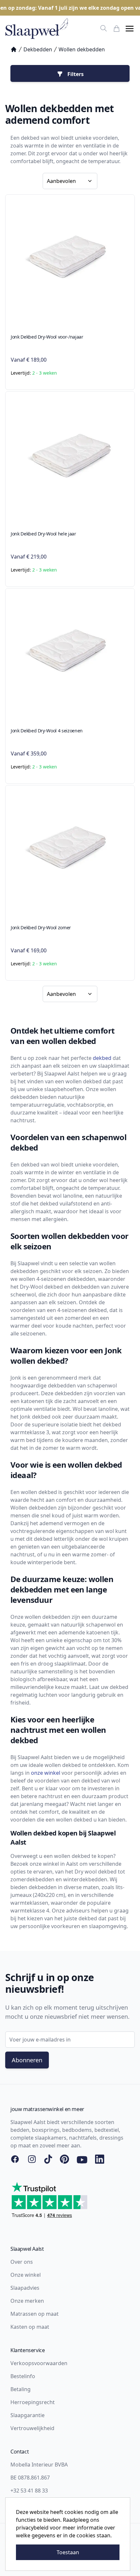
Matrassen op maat (35, 2314)
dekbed (102, 1058)
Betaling (21, 2389)
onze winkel (46, 1773)
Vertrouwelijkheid (32, 2428)
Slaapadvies (25, 2288)
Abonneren (27, 2060)
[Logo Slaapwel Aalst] (37, 29)
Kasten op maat (30, 2327)
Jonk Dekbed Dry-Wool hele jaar (43, 534)
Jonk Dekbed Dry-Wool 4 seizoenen (47, 731)
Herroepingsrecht (33, 2402)
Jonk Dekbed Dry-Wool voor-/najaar (47, 337)
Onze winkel (26, 2275)
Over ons (22, 2262)
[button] (130, 29)
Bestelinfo (23, 2376)
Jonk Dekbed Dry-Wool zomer (41, 927)
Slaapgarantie (28, 2415)
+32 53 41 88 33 (29, 2491)
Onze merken (27, 2301)
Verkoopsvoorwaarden (39, 2363)
